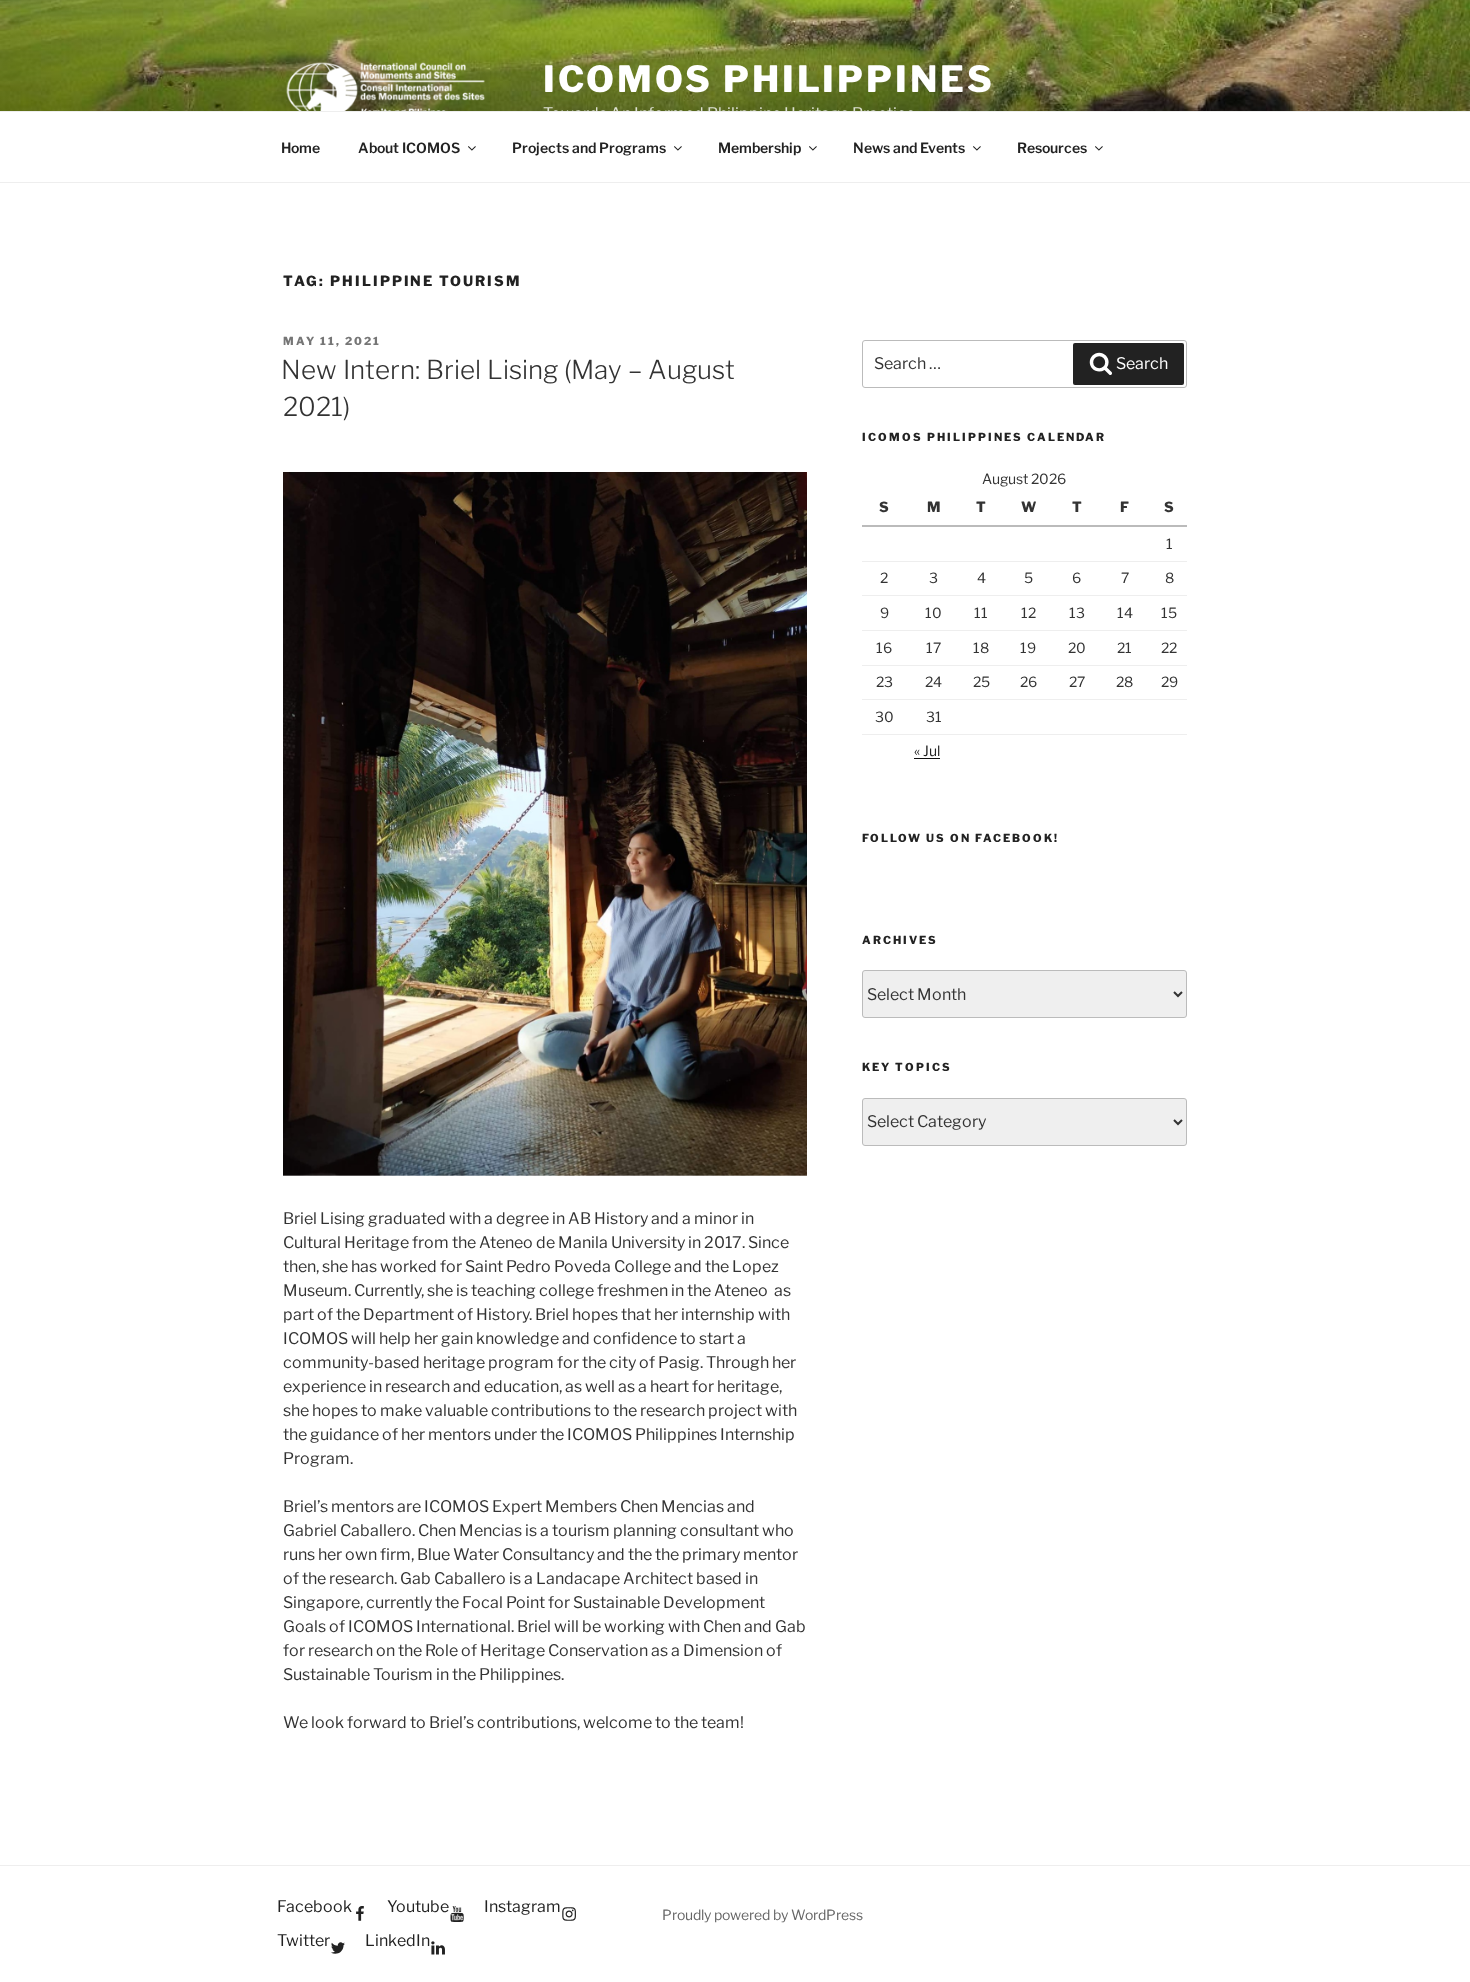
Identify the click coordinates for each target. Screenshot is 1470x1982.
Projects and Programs (589, 147)
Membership (759, 147)
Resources (1052, 147)
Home (300, 147)
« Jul (927, 750)
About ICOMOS (409, 147)
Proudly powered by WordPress (762, 1914)
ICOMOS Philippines (769, 79)
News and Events (909, 147)
